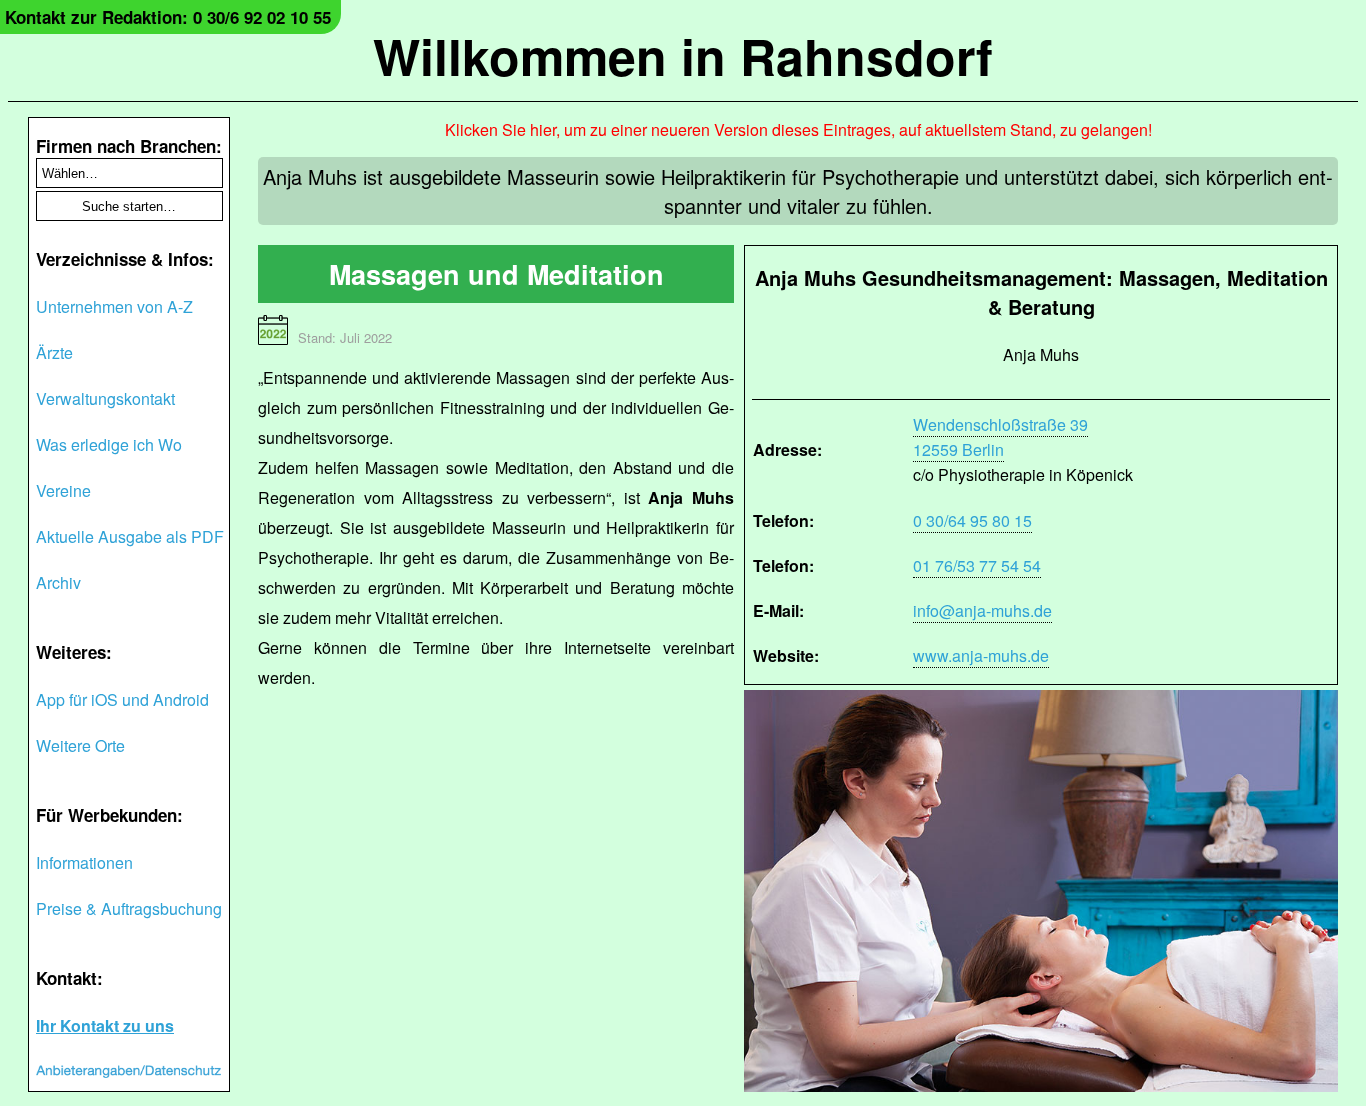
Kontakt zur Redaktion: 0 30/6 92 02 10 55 (168, 17)
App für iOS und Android (122, 699)
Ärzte (54, 352)
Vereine (63, 490)
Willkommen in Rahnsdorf (683, 55)
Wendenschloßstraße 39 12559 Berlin (1000, 437)
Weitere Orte (80, 745)
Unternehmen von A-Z (114, 306)
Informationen (84, 862)
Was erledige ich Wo (109, 444)
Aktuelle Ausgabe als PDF (130, 536)
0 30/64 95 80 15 (972, 520)
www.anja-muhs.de (981, 655)
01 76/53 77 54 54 (977, 565)
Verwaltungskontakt (105, 398)
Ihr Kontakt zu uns (105, 1025)
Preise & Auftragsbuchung (129, 908)
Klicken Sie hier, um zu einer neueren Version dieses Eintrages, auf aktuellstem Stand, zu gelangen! (798, 129)
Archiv (58, 582)
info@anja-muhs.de (982, 610)
